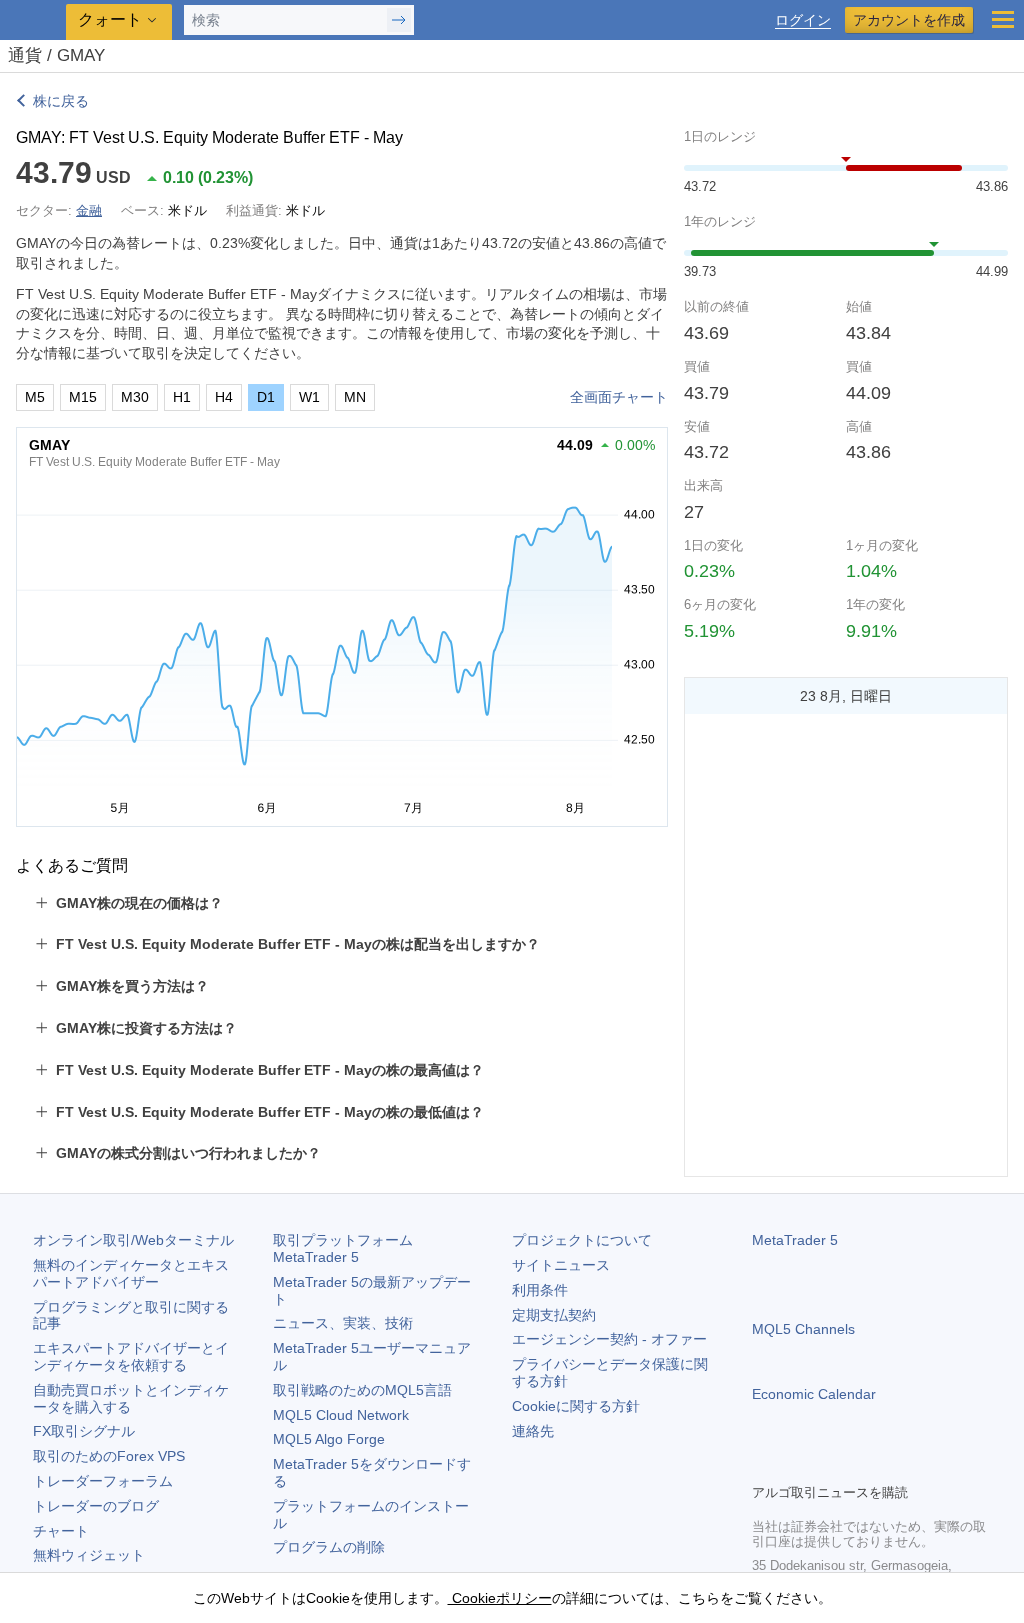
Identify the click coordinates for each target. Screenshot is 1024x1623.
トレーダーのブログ (96, 1506)
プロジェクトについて (582, 1240)
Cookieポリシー (500, 1598)
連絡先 (533, 1431)
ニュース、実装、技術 (343, 1323)
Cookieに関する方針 (576, 1406)
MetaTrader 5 (795, 1240)
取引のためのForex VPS (109, 1456)
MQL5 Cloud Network (341, 1415)
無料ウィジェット (89, 1555)
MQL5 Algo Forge (329, 1439)
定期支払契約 (554, 1315)
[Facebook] (764, 1465)
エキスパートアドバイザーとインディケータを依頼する (131, 1356)
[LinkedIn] (892, 1465)
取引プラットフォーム (350, 1248)
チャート (61, 1531)
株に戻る (61, 101)
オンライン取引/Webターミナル (133, 1240)
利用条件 (540, 1290)
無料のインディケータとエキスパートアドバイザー (131, 1273)
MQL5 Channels (803, 1329)
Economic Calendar (814, 1394)
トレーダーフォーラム (103, 1481)
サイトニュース (561, 1265)
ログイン (803, 20)
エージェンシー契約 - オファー (609, 1339)
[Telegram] (796, 1465)
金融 (89, 210)
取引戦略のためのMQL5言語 (362, 1390)
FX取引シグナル (84, 1431)
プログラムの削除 (329, 1547)
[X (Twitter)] (828, 1465)
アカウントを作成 (909, 20)
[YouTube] (860, 1465)
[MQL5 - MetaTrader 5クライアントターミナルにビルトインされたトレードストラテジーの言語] (35, 20)
